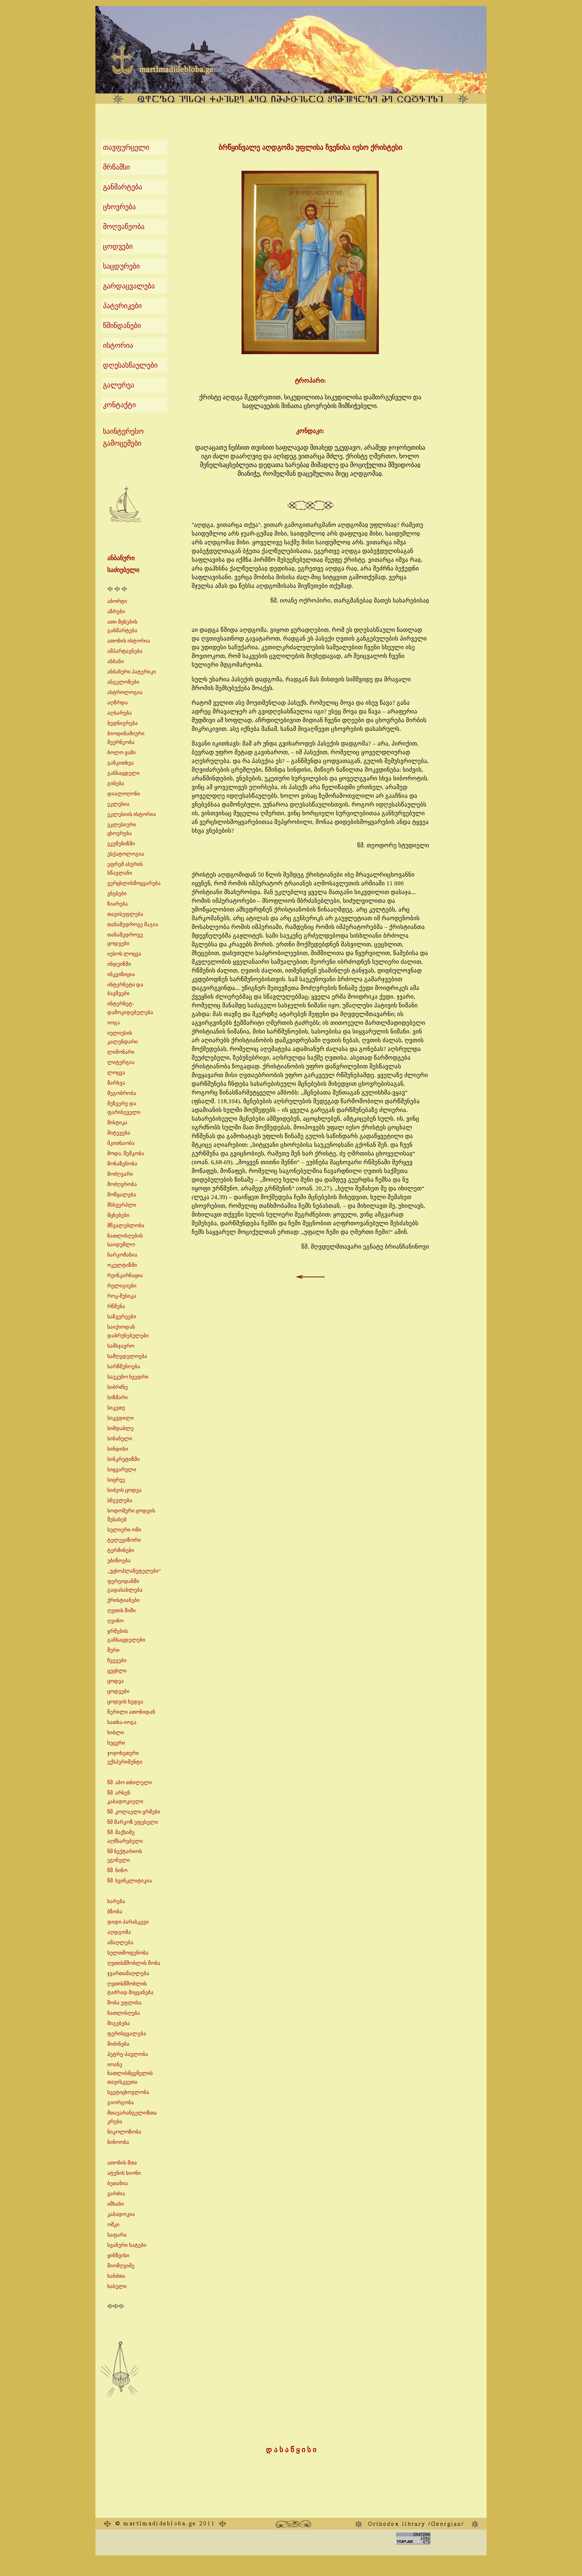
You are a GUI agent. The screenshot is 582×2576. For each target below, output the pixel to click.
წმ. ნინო (117, 1870)
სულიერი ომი (124, 1530)
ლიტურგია (121, 1062)
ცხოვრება (119, 207)
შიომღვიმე (121, 2266)
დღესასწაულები (130, 365)
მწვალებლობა (126, 1225)
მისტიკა (117, 1122)
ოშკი (113, 2224)
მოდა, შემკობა (126, 1153)
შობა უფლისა (125, 2003)
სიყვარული (122, 1469)
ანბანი (116, 661)
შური (113, 1650)
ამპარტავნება (125, 651)
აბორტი (117, 601)
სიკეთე (116, 1408)
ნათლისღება (124, 2013)
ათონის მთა (122, 2163)
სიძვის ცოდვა (125, 1490)
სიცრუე (116, 1480)
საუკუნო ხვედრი (128, 1377)
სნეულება (120, 1500)
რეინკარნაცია (125, 1275)
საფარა (117, 2235)
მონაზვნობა (122, 1164)
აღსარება (120, 713)
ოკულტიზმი (122, 1265)
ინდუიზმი (119, 964)
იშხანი (116, 2204)
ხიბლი (116, 1732)
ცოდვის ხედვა (125, 1702)
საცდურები (121, 266)
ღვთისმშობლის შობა (134, 1963)
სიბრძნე (118, 1387)
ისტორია (118, 345)
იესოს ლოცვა (124, 954)
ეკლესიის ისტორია (132, 814)
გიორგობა (121, 2102)
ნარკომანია (122, 1255)
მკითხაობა (121, 1143)
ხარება (116, 1901)
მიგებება (119, 2023)
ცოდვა (116, 1681)
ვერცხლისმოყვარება (134, 883)
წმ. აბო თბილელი (130, 1782)
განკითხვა (121, 763)
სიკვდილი (121, 1418)
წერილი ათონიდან (131, 1712)
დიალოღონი (124, 794)
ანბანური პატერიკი (132, 672)
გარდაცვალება (129, 286)
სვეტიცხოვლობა (128, 2092)
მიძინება (118, 2044)
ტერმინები (121, 1550)
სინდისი (118, 1449)
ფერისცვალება (127, 2034)
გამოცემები (122, 443)
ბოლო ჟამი (122, 752)
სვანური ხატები (127, 2245)
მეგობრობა (122, 1093)
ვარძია (116, 2194)
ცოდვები (118, 246)
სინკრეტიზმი (124, 1459)
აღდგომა (119, 1932)
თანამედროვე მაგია (133, 924)
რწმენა (116, 1306)
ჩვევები (117, 1660)
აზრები (116, 611)
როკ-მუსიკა (122, 1296)
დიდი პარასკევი (128, 1922)
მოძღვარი (120, 1174)
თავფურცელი (126, 147)
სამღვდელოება (127, 1356)
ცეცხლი (117, 1671)
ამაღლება (120, 1942)
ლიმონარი (121, 1052)
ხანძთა (116, 2276)
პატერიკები (122, 306)
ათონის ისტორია (129, 641)
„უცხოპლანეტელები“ (134, 1571)
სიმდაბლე (121, 1428)
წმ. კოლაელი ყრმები (134, 1812)
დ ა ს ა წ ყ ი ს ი (291, 2450)
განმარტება (123, 187)
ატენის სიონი (124, 2173)
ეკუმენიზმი (121, 844)
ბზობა (115, 1912)
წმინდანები (122, 326)
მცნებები (118, 1215)
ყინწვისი (118, 2255)
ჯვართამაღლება (128, 1973)
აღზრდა (118, 703)
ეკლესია (118, 804)
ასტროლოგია (125, 692)
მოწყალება (122, 1195)
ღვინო (115, 1621)
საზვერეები (122, 1317)
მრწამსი (116, 167)
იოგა (114, 1023)
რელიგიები (122, 1286)
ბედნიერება (123, 723)
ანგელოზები (123, 682)
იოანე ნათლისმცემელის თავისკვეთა (130, 2073)
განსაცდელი (124, 773)
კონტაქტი (119, 405)
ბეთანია (118, 2183)
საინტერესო (123, 431)
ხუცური (116, 1743)
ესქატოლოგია (126, 854)
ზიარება (118, 904)
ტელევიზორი (124, 1540)
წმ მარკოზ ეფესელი (133, 1822)
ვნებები (117, 893)
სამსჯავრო (121, 1346)
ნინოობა (118, 2142)
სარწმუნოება (124, 1366)
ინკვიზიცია (121, 974)
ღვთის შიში (122, 1610)
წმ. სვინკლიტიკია (130, 1881)
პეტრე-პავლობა (128, 2054)
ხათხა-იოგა (122, 1722)
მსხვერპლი (122, 1205)
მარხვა (116, 1083)
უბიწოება (119, 1561)
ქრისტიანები (124, 1600)
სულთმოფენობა (128, 1953)
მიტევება (119, 1133)
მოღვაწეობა (124, 227)
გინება (116, 783)
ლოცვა (116, 1073)
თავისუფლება (125, 914)
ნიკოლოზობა (124, 2132)
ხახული (117, 2286)
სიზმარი (118, 1397)
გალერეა (119, 385)
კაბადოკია (121, 2214)
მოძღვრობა (122, 1184)
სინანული (120, 1439)
